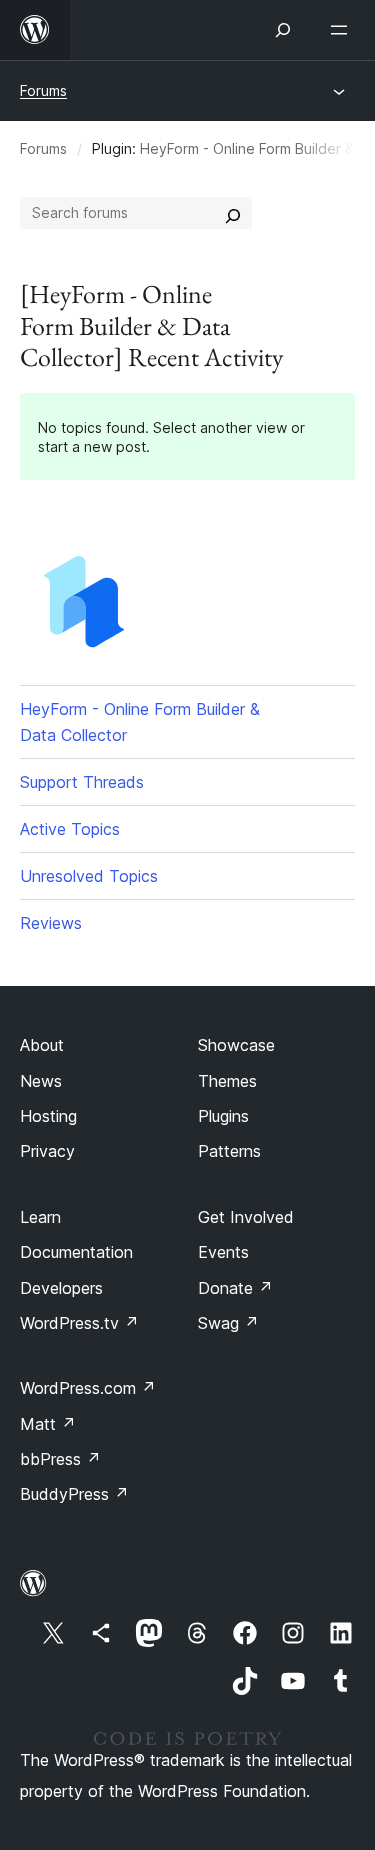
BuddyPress (74, 1494)
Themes (227, 1081)
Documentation (76, 1252)
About (42, 1045)
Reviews (51, 923)
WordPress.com (88, 1388)
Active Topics (70, 829)
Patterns (229, 1151)
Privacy (47, 1151)
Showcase (236, 1045)
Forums (43, 90)
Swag (228, 1323)
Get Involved (246, 1217)
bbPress (60, 1459)
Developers (61, 1288)
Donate (235, 1288)
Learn (40, 1217)
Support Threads (82, 782)
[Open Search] (283, 30)
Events (223, 1252)
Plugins (223, 1116)
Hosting (48, 1116)
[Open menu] (343, 30)
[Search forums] (233, 213)
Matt (48, 1424)
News (41, 1081)
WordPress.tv (79, 1323)
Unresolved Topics (89, 876)
